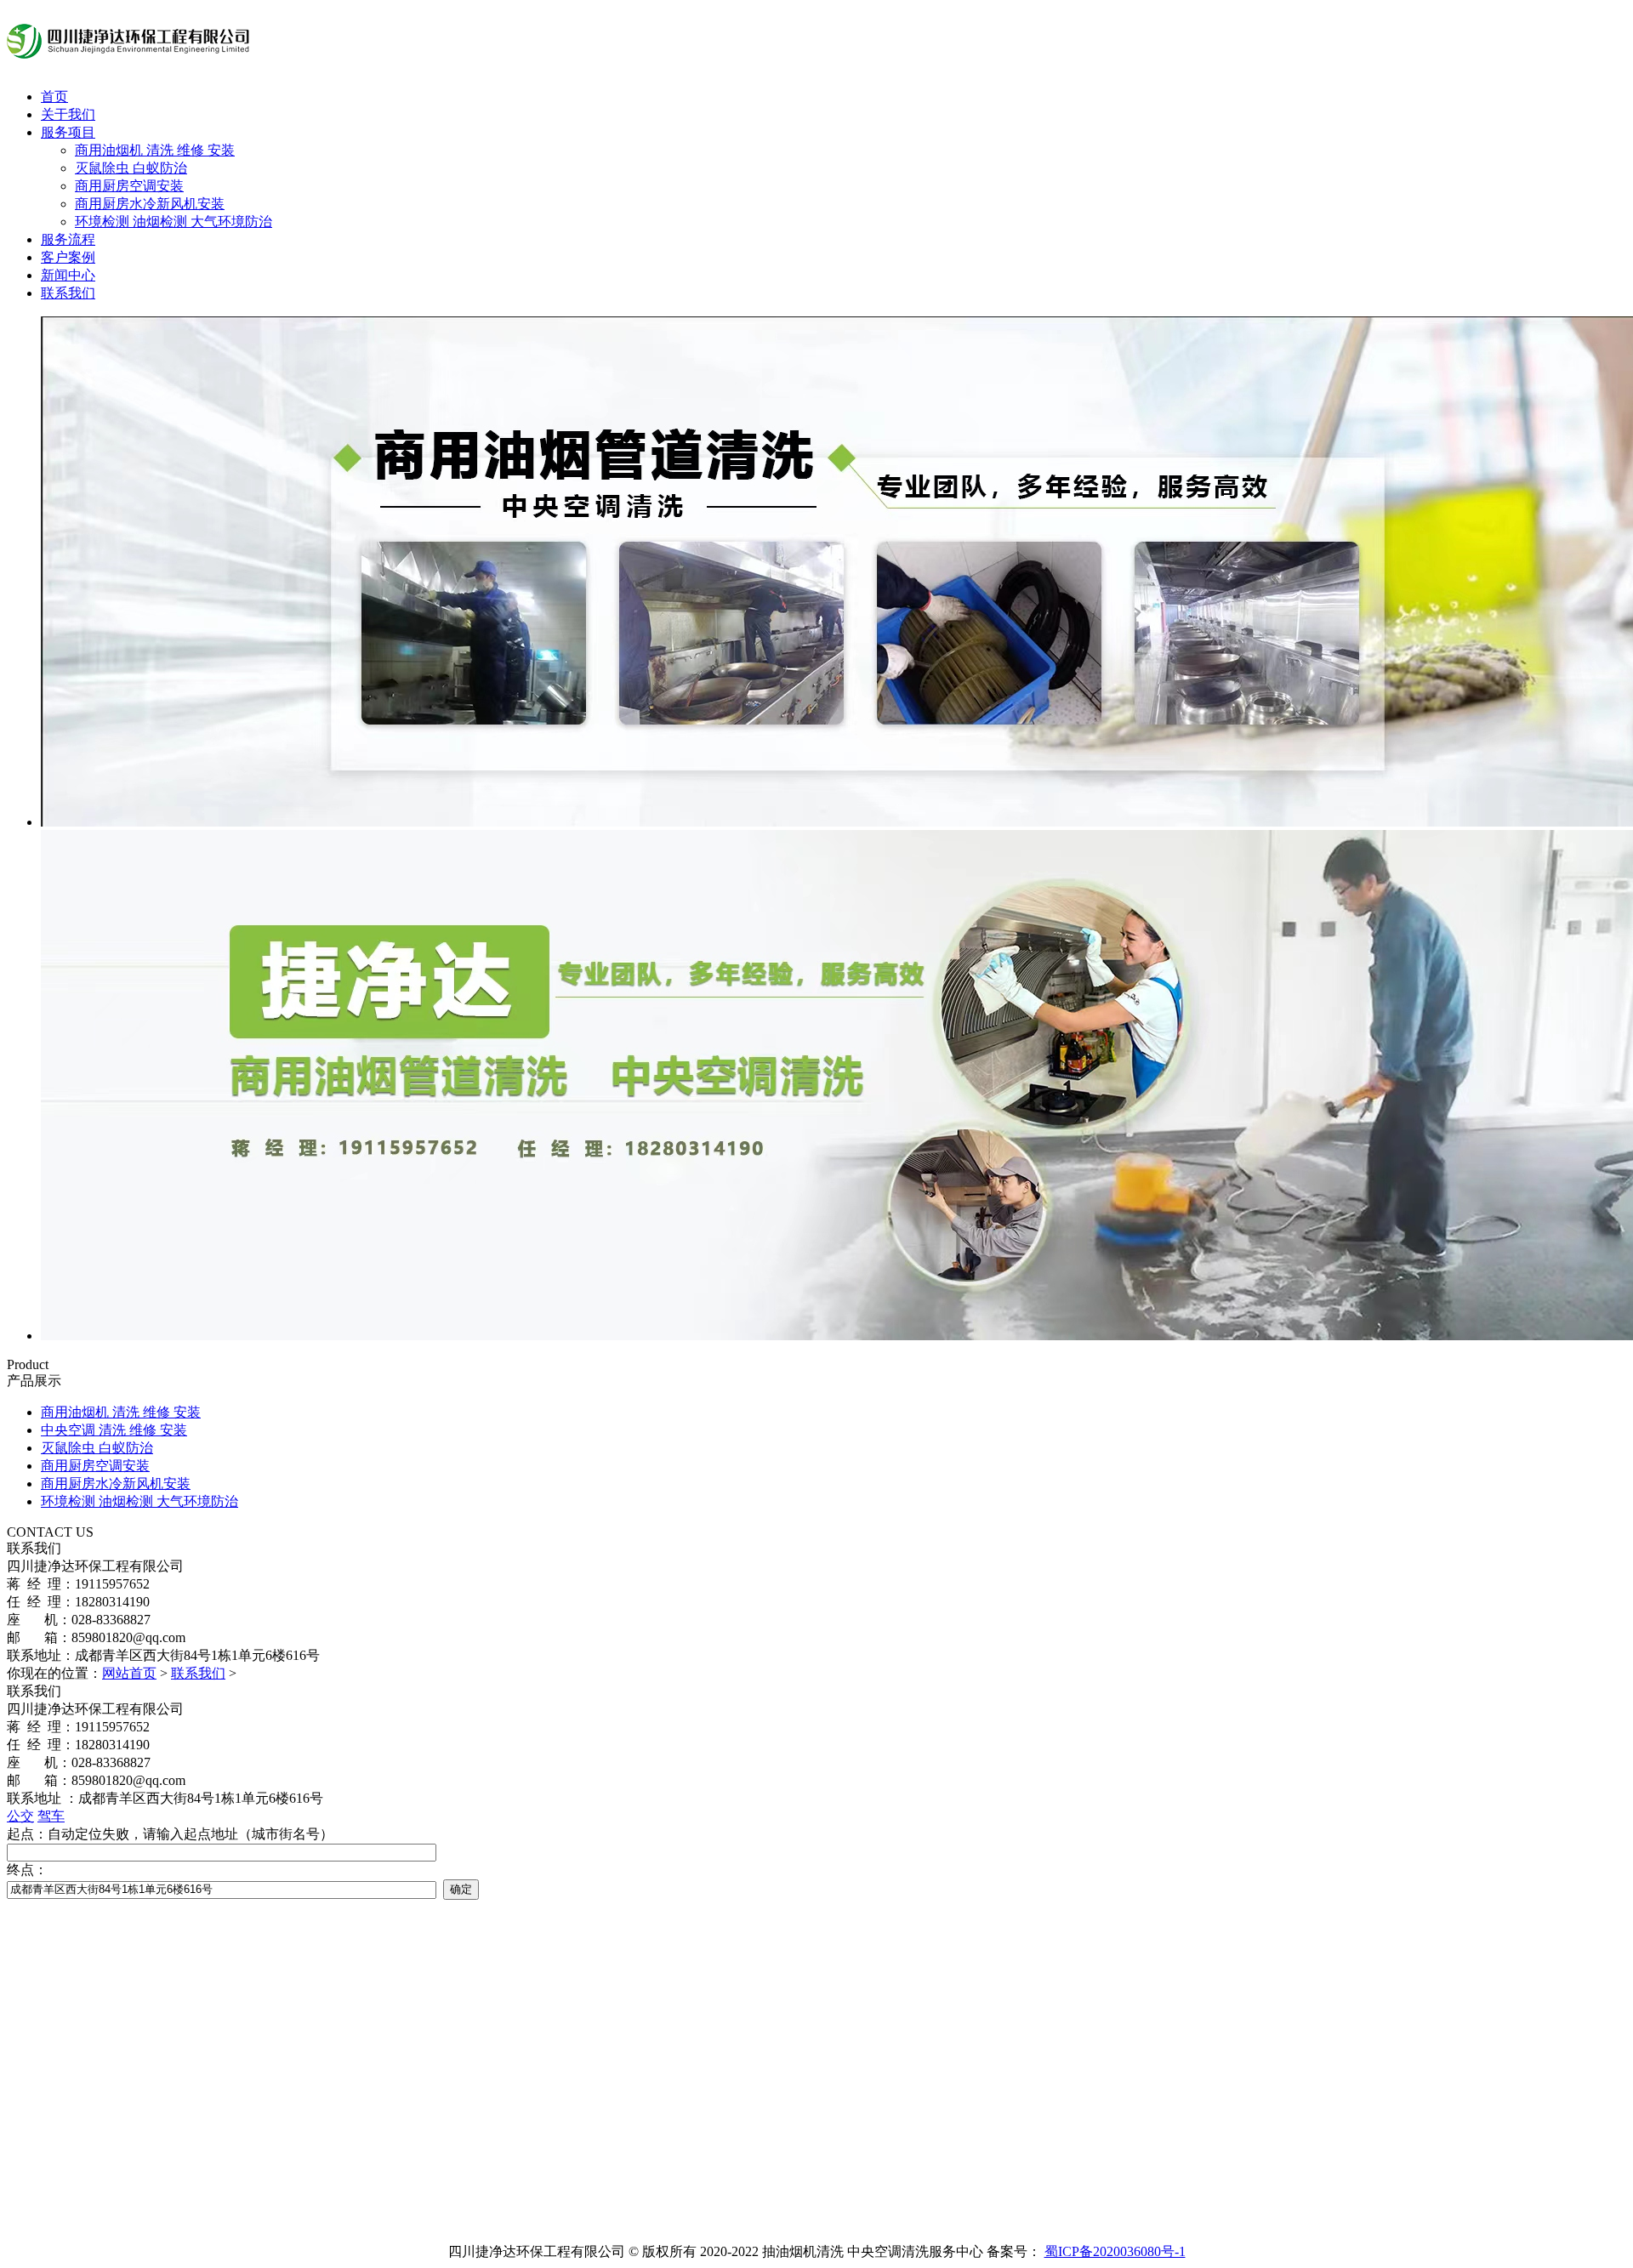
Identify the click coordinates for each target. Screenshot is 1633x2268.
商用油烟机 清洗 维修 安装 (155, 150)
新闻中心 (68, 275)
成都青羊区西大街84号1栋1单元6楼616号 (201, 1798)
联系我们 (68, 293)
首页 (54, 97)
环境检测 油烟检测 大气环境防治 (174, 222)
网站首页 (129, 1673)
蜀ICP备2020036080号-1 (1115, 2251)
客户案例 (68, 257)
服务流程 (68, 239)
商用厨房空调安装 (129, 186)
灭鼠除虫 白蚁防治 (131, 168)
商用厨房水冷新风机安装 (150, 204)
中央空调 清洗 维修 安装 (114, 1430)
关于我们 (68, 114)
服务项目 (68, 132)
